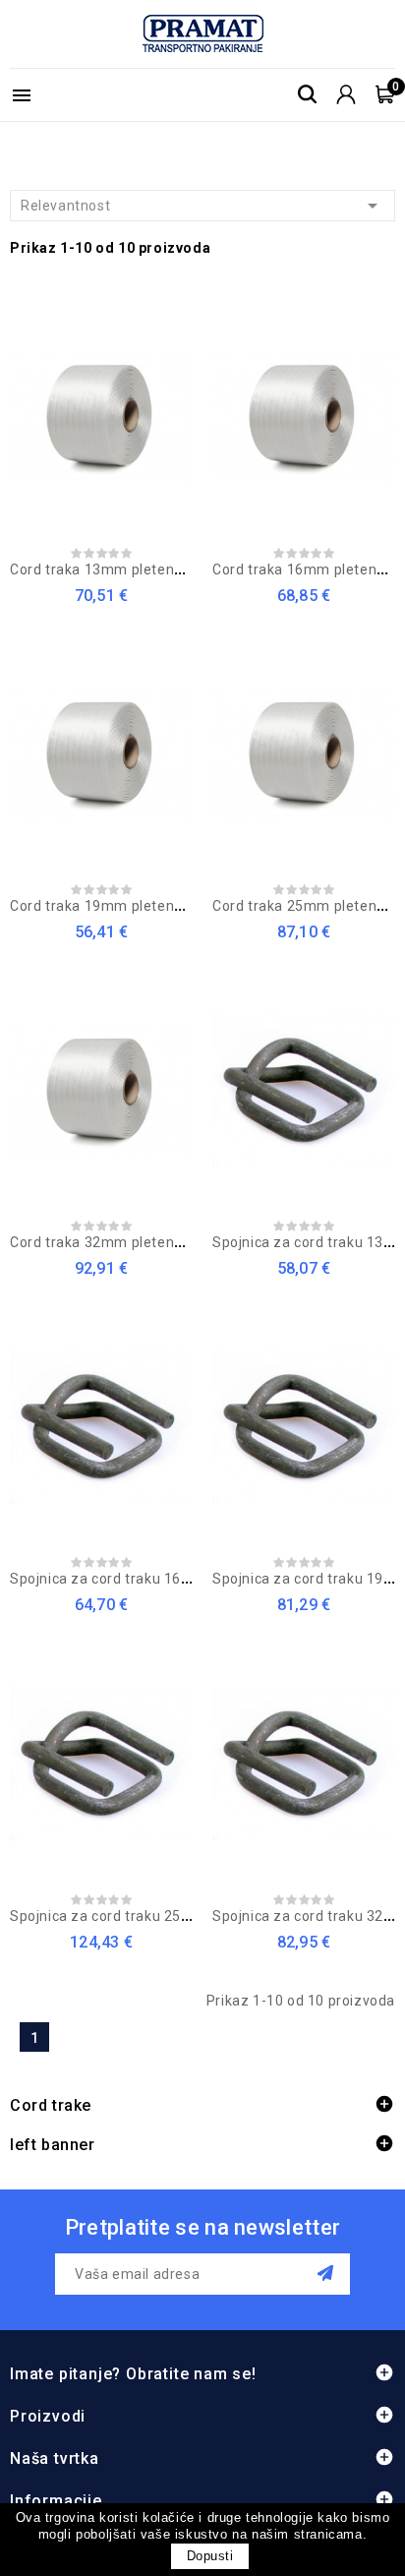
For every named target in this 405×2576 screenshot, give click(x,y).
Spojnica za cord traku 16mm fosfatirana (149, 1579)
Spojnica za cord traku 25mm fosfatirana (149, 1916)
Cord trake (51, 2105)
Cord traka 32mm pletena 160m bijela (137, 1242)
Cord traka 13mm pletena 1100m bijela (142, 569)
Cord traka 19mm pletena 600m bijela (137, 906)
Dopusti (210, 2556)
